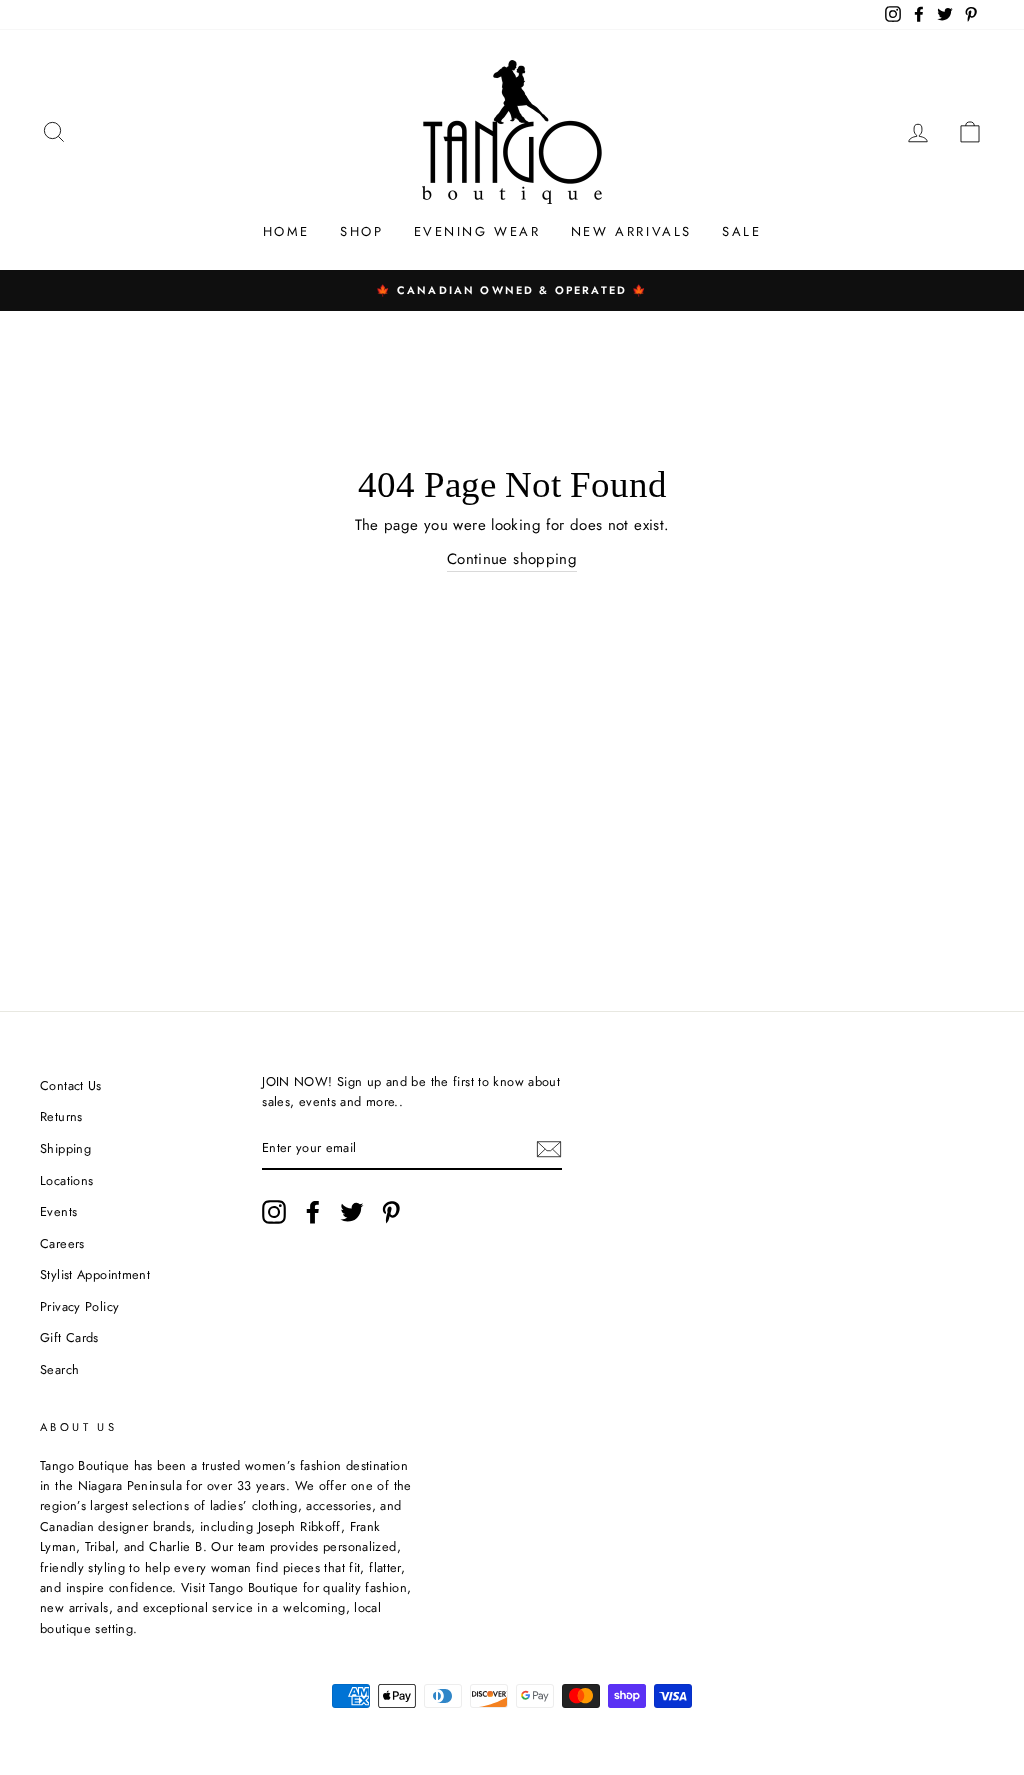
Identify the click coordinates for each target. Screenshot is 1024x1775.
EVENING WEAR (477, 231)
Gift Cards (69, 1337)
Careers (62, 1243)
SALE (741, 231)
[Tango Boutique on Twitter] (352, 1212)
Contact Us (71, 1085)
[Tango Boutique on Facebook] (313, 1212)
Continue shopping (512, 559)
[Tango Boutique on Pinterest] (391, 1212)
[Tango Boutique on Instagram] (274, 1212)
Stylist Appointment (95, 1274)
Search (59, 1369)
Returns (61, 1116)
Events (58, 1211)
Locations (66, 1180)
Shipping (65, 1148)
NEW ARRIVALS (631, 231)
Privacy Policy (79, 1306)
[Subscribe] (549, 1149)
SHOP (361, 231)
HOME (286, 231)
